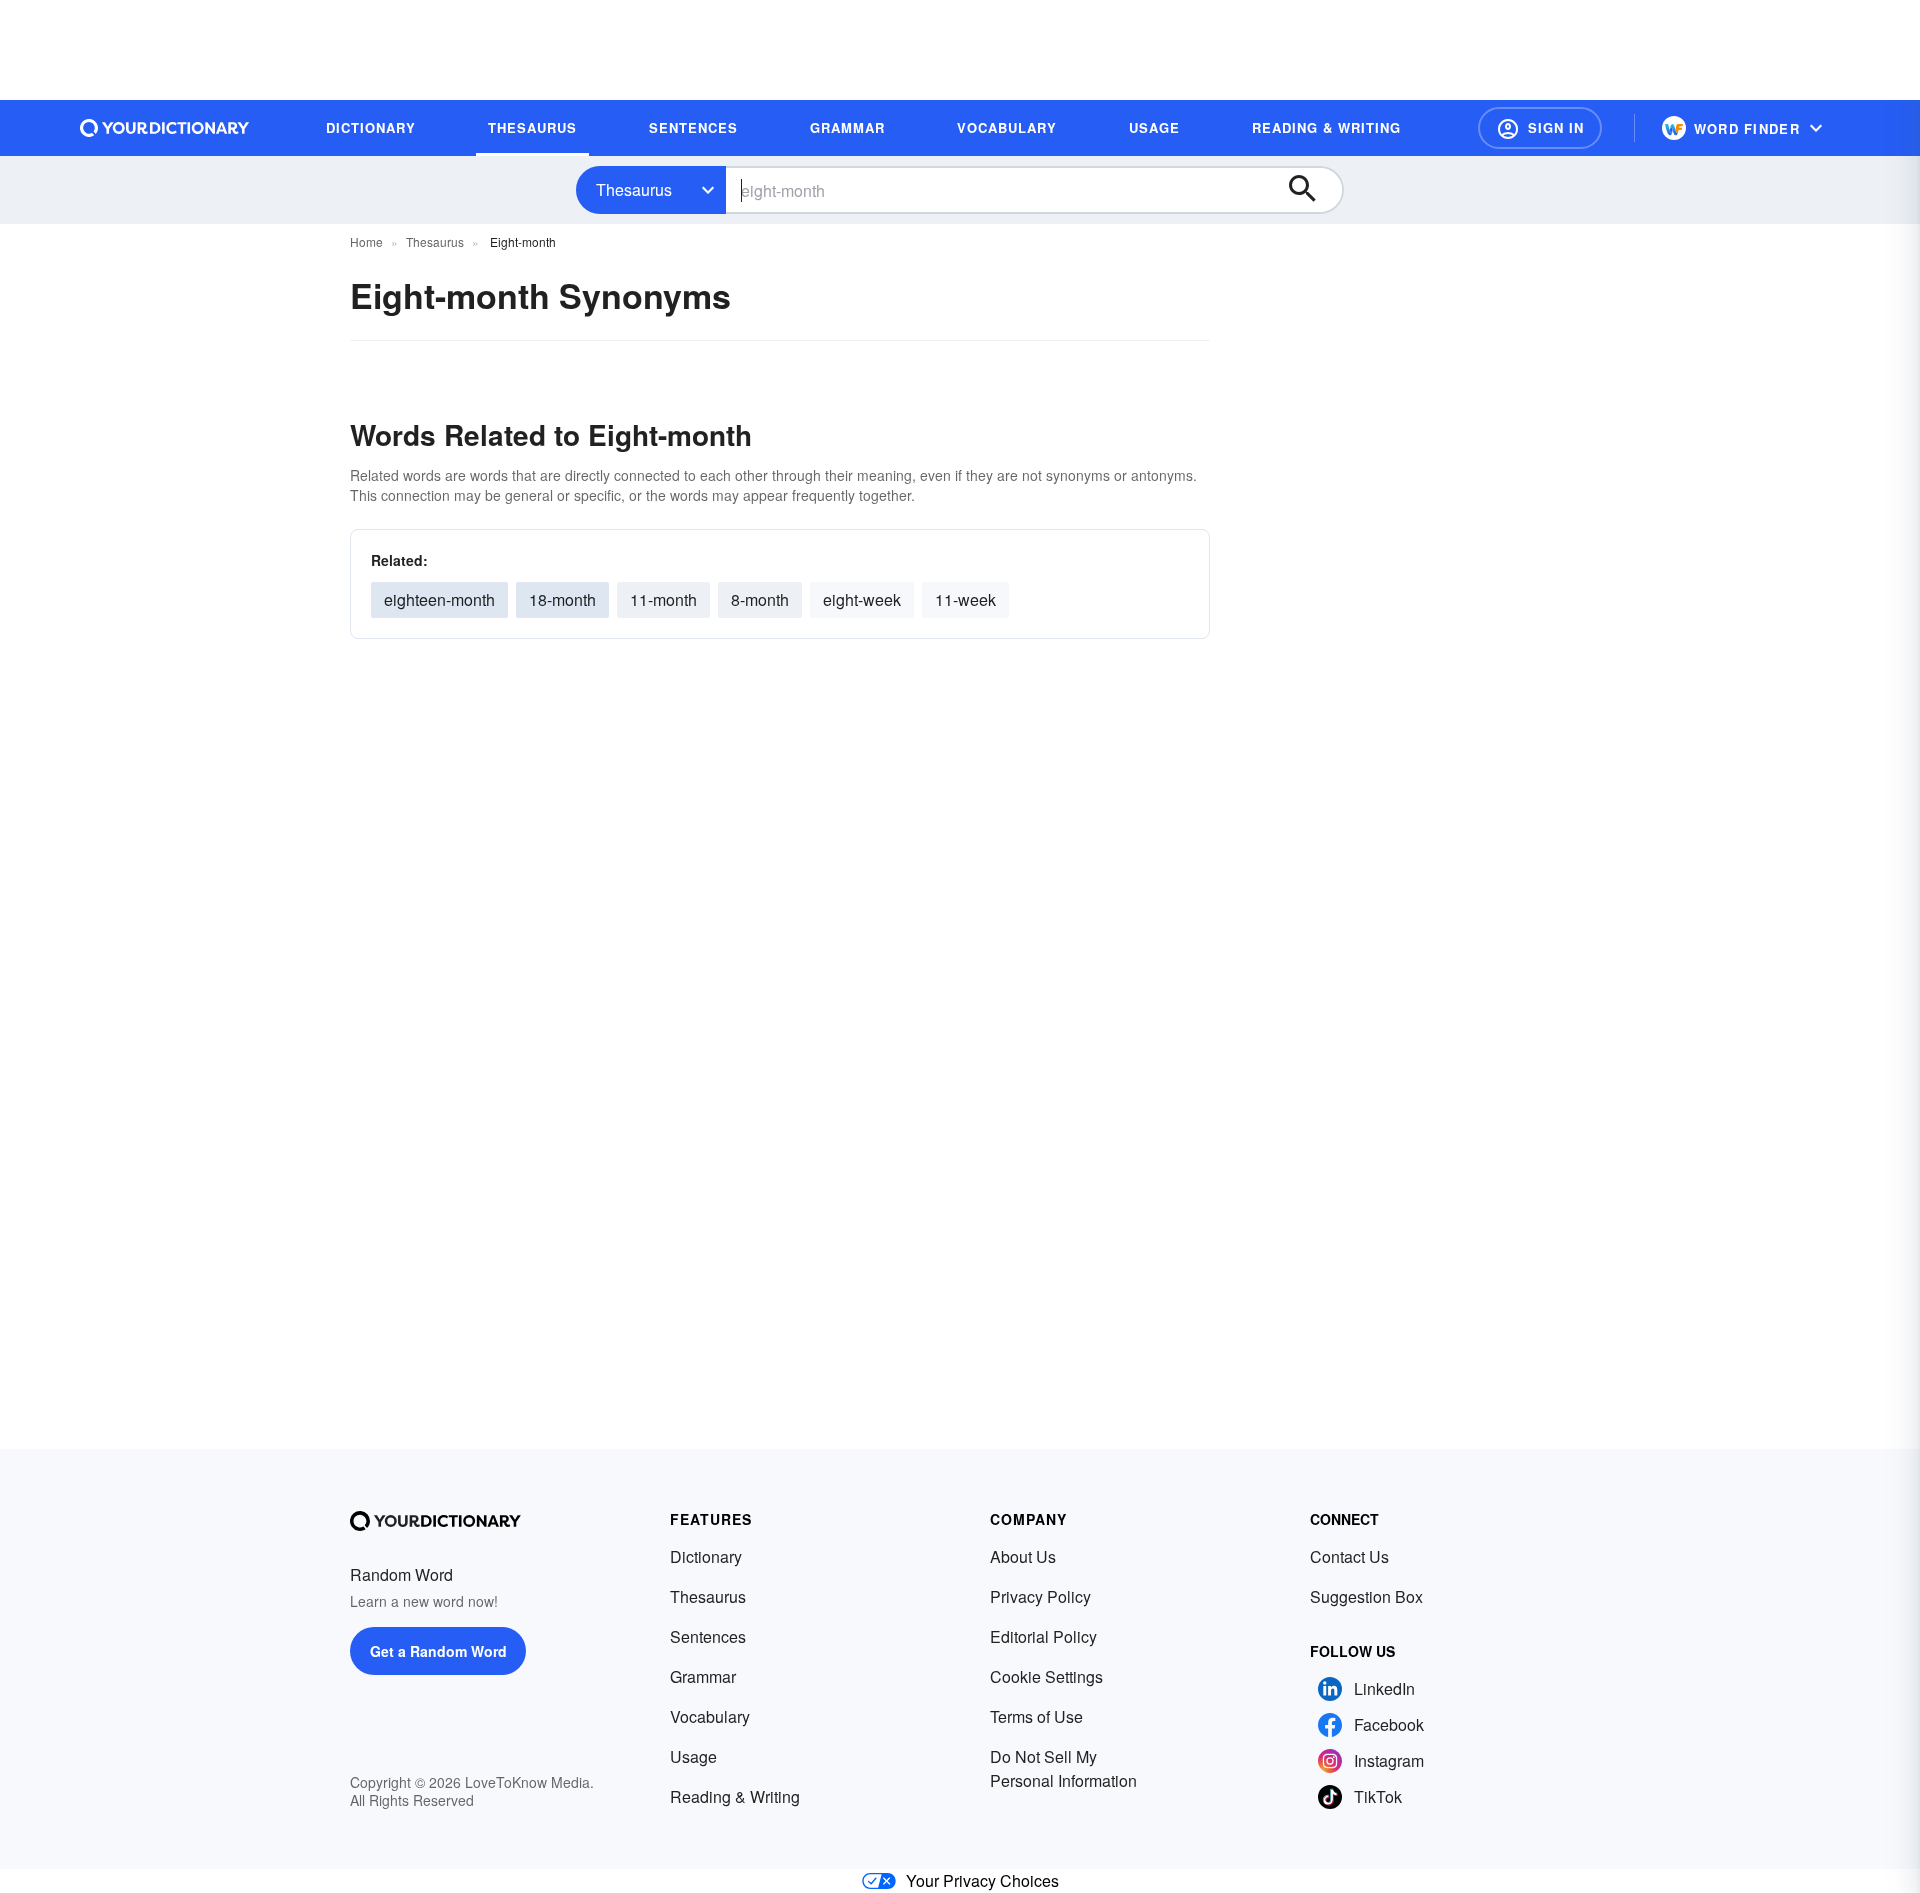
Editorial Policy (1043, 1636)
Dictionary (706, 1556)
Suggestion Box (1366, 1596)
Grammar (703, 1676)
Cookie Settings (1046, 1676)
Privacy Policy (1040, 1596)
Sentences (708, 1636)
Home (366, 241)
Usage (693, 1756)
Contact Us (1349, 1556)
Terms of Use (1036, 1716)
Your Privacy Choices (982, 1880)
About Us (1023, 1556)
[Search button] (1312, 190)
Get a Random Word (438, 1651)
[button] (1540, 128)
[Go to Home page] (165, 128)
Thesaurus (634, 189)
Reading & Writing (735, 1796)
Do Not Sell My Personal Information (1063, 1768)
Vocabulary (710, 1716)
